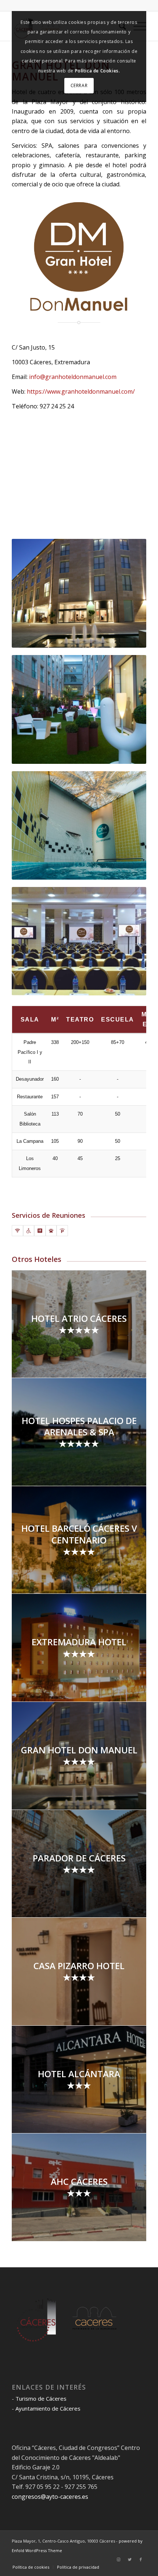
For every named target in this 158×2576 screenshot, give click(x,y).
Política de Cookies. (98, 71)
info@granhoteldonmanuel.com (73, 377)
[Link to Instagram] (119, 2559)
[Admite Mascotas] (51, 1231)
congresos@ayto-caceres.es (50, 2497)
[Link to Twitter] (130, 2559)
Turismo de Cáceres (41, 2398)
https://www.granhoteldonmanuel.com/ (81, 391)
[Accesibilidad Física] (29, 1231)
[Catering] (40, 1231)
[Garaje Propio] (62, 1231)
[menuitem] (31, 2567)
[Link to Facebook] (141, 2559)
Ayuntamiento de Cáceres (48, 2408)
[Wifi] (17, 1231)
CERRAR (79, 85)
